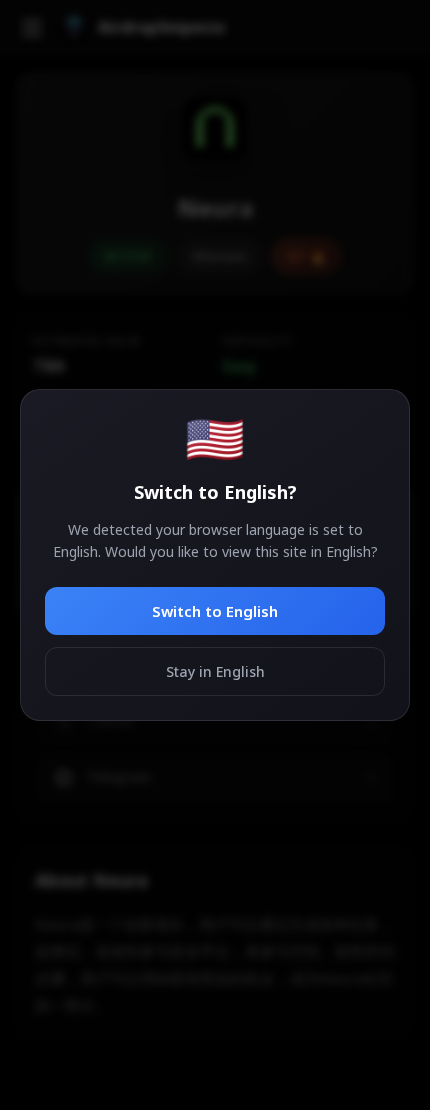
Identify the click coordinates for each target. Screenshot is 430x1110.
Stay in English (215, 671)
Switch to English (215, 611)
